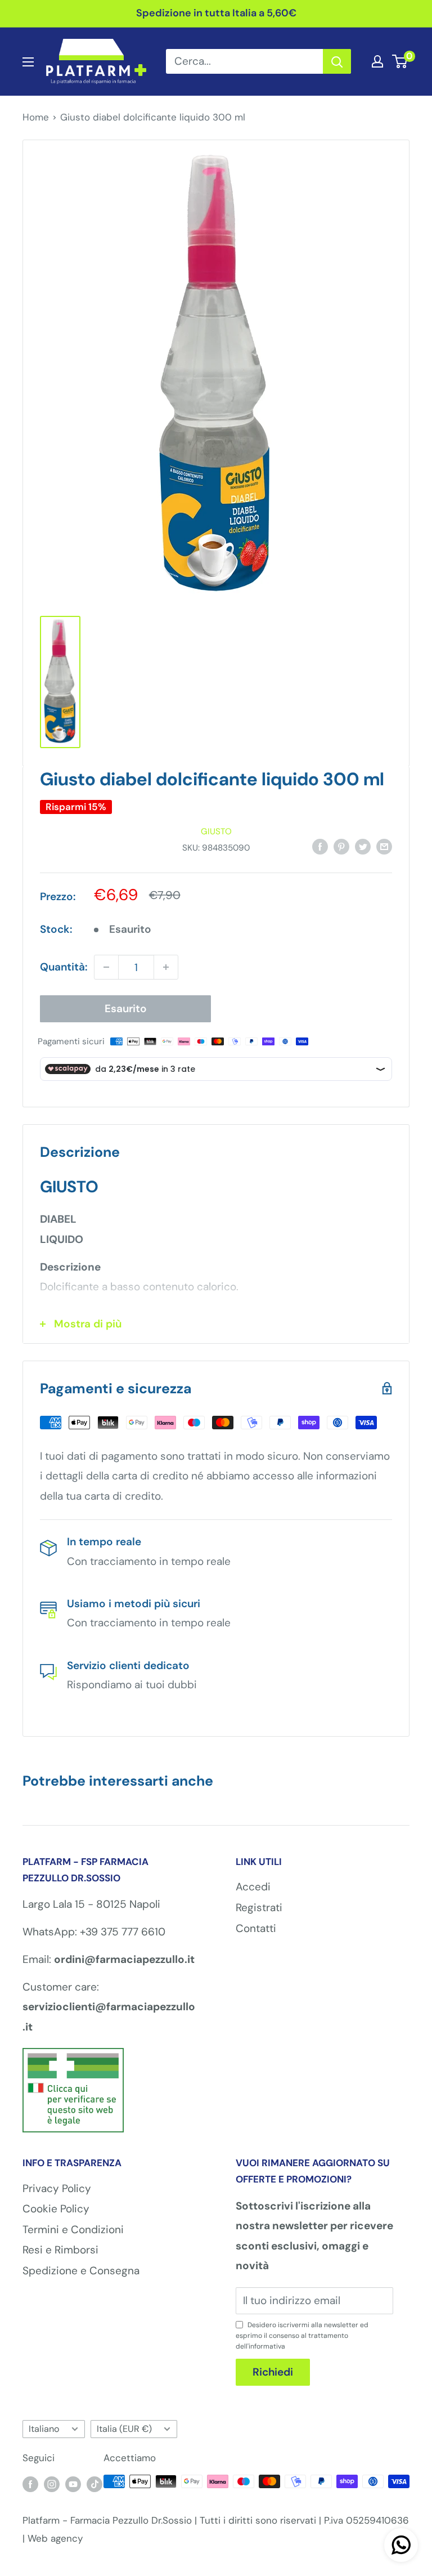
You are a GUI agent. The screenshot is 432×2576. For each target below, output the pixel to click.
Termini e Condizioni (73, 2230)
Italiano (44, 2429)
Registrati (259, 1908)
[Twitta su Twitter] (363, 846)
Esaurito (126, 1009)
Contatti (256, 1928)
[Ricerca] (337, 61)
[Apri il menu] (28, 62)
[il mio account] (377, 61)
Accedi (253, 1887)
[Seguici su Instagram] (52, 2484)
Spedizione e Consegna (81, 2271)
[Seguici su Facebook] (30, 2484)
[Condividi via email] (384, 846)
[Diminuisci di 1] (106, 967)
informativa (267, 2346)
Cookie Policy (56, 2209)
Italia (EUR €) (124, 2429)
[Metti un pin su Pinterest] (341, 846)
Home (36, 117)
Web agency (55, 2538)
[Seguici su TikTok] (94, 2484)
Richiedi (273, 2372)
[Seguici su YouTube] (73, 2484)
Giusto (216, 831)
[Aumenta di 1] (166, 967)
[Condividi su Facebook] (320, 846)
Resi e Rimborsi (60, 2250)
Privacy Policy (57, 2188)
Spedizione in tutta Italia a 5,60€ (216, 13)
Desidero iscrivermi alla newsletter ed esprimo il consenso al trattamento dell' (302, 2336)
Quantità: (64, 967)
